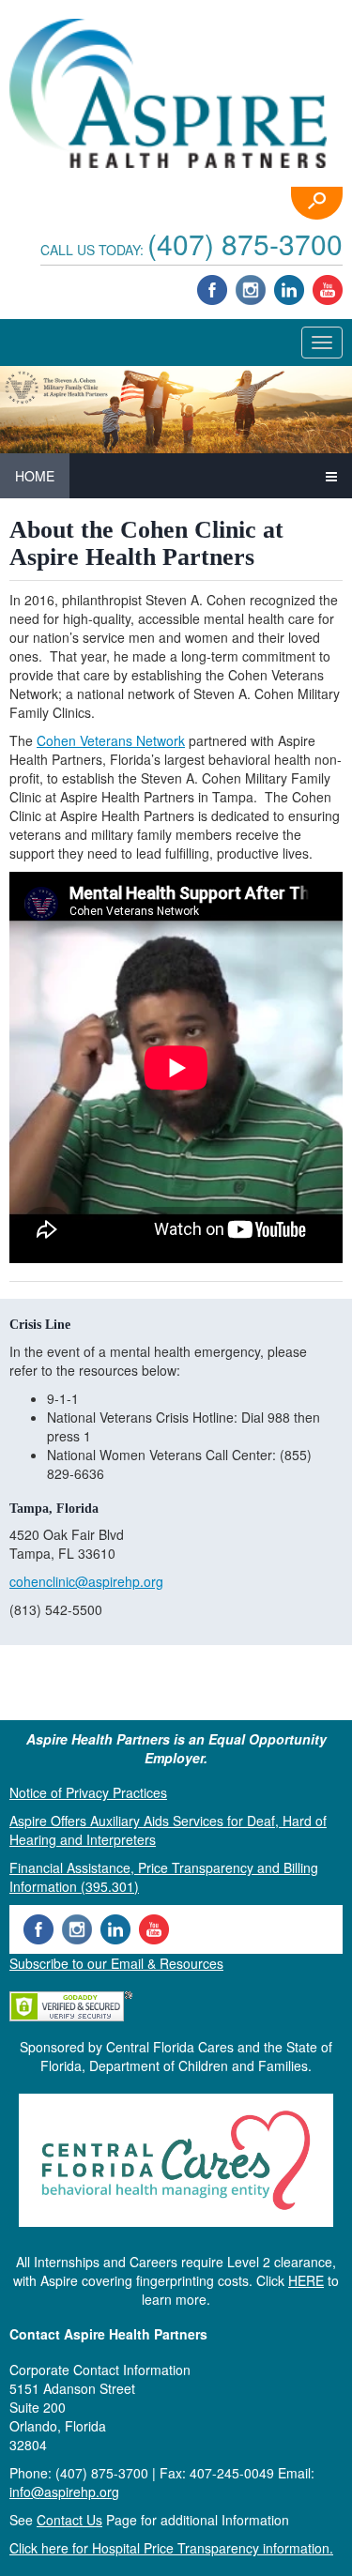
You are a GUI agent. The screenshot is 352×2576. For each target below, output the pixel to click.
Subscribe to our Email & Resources (116, 1963)
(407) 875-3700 (245, 244)
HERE (306, 2280)
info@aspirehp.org (64, 2492)
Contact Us (69, 2520)
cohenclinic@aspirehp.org (86, 1581)
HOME (35, 476)
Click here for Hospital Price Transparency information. (171, 2548)
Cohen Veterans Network (111, 740)
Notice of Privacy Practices (88, 1792)
